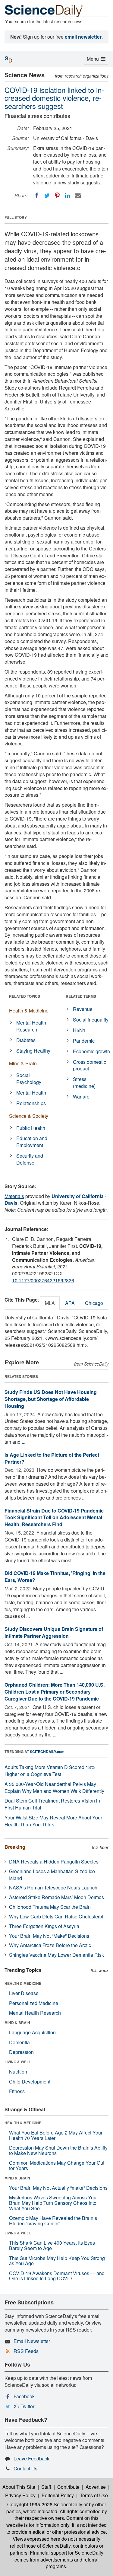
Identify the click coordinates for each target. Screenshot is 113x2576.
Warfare (81, 1097)
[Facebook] (37, 196)
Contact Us (25, 2468)
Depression (21, 2052)
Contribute (68, 2487)
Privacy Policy (20, 2495)
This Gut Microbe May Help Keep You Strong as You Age (57, 2261)
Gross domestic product (89, 1065)
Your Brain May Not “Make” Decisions (49, 1936)
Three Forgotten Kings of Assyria (44, 1926)
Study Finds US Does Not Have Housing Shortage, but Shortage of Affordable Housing (51, 1399)
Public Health (31, 1128)
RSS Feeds (26, 2351)
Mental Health (31, 1093)
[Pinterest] (57, 196)
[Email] (78, 196)
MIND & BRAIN (17, 2023)
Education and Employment (32, 1142)
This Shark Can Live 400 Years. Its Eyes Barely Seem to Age (52, 2245)
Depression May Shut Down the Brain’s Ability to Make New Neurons (58, 2150)
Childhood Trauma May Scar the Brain (50, 1907)
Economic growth (91, 1051)
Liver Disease (24, 1993)
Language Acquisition (32, 2032)
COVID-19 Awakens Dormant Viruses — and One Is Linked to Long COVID (57, 2276)
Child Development (30, 2082)
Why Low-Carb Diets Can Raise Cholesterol (56, 1916)
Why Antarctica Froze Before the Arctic (50, 1945)
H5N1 (79, 1030)
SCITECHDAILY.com (47, 1752)
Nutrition (18, 2072)
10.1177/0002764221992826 (43, 1280)
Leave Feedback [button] (31, 2458)
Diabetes (26, 1040)
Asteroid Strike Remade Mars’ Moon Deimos (56, 1897)
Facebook (24, 2396)
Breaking (15, 1847)
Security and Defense (30, 1159)
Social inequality (91, 1020)
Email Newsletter (32, 2341)
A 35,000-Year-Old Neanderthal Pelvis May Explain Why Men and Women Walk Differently (54, 1787)
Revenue (83, 1009)
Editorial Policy (58, 2495)
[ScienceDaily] (44, 10)
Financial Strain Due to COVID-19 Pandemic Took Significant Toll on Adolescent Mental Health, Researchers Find (54, 1518)
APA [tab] (70, 1303)
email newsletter (83, 37)
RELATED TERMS (81, 996)
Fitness (17, 2091)
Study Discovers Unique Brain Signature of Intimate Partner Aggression (54, 1632)
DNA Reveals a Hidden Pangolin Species (54, 1862)
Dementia (19, 2042)
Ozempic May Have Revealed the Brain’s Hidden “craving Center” (53, 2221)
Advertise (96, 2487)
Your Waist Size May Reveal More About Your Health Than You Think (53, 1821)
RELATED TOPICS (25, 996)
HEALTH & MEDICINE (23, 1983)
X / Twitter (24, 2406)
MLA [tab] (50, 1303)
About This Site (19, 2487)
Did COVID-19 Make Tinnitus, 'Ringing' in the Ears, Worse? (55, 1577)
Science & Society (29, 1116)
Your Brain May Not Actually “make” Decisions (58, 2188)
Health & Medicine (29, 1011)
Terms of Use (94, 2495)
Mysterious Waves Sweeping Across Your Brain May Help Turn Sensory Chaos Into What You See (53, 2203)
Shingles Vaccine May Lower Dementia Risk (56, 1955)
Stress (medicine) (84, 1082)
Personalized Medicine (34, 2003)
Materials (14, 1196)
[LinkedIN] (67, 196)
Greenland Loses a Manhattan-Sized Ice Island (52, 1875)
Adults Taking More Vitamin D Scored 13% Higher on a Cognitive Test (50, 1771)
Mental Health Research (31, 1026)
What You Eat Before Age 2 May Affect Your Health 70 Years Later (56, 2135)
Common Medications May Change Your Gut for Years (57, 2165)
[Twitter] (47, 196)
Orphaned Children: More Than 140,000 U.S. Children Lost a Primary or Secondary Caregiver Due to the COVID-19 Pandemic (55, 1692)
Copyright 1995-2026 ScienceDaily (45, 2504)
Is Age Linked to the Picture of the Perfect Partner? (52, 1458)
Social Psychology (29, 1079)
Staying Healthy (33, 1051)
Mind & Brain (23, 1063)
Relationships (31, 1103)
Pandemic (84, 1041)
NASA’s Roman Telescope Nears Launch (53, 1887)
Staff (46, 2487)
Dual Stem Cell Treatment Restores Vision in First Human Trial (52, 1804)
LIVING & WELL (18, 2062)
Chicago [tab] (94, 1303)
